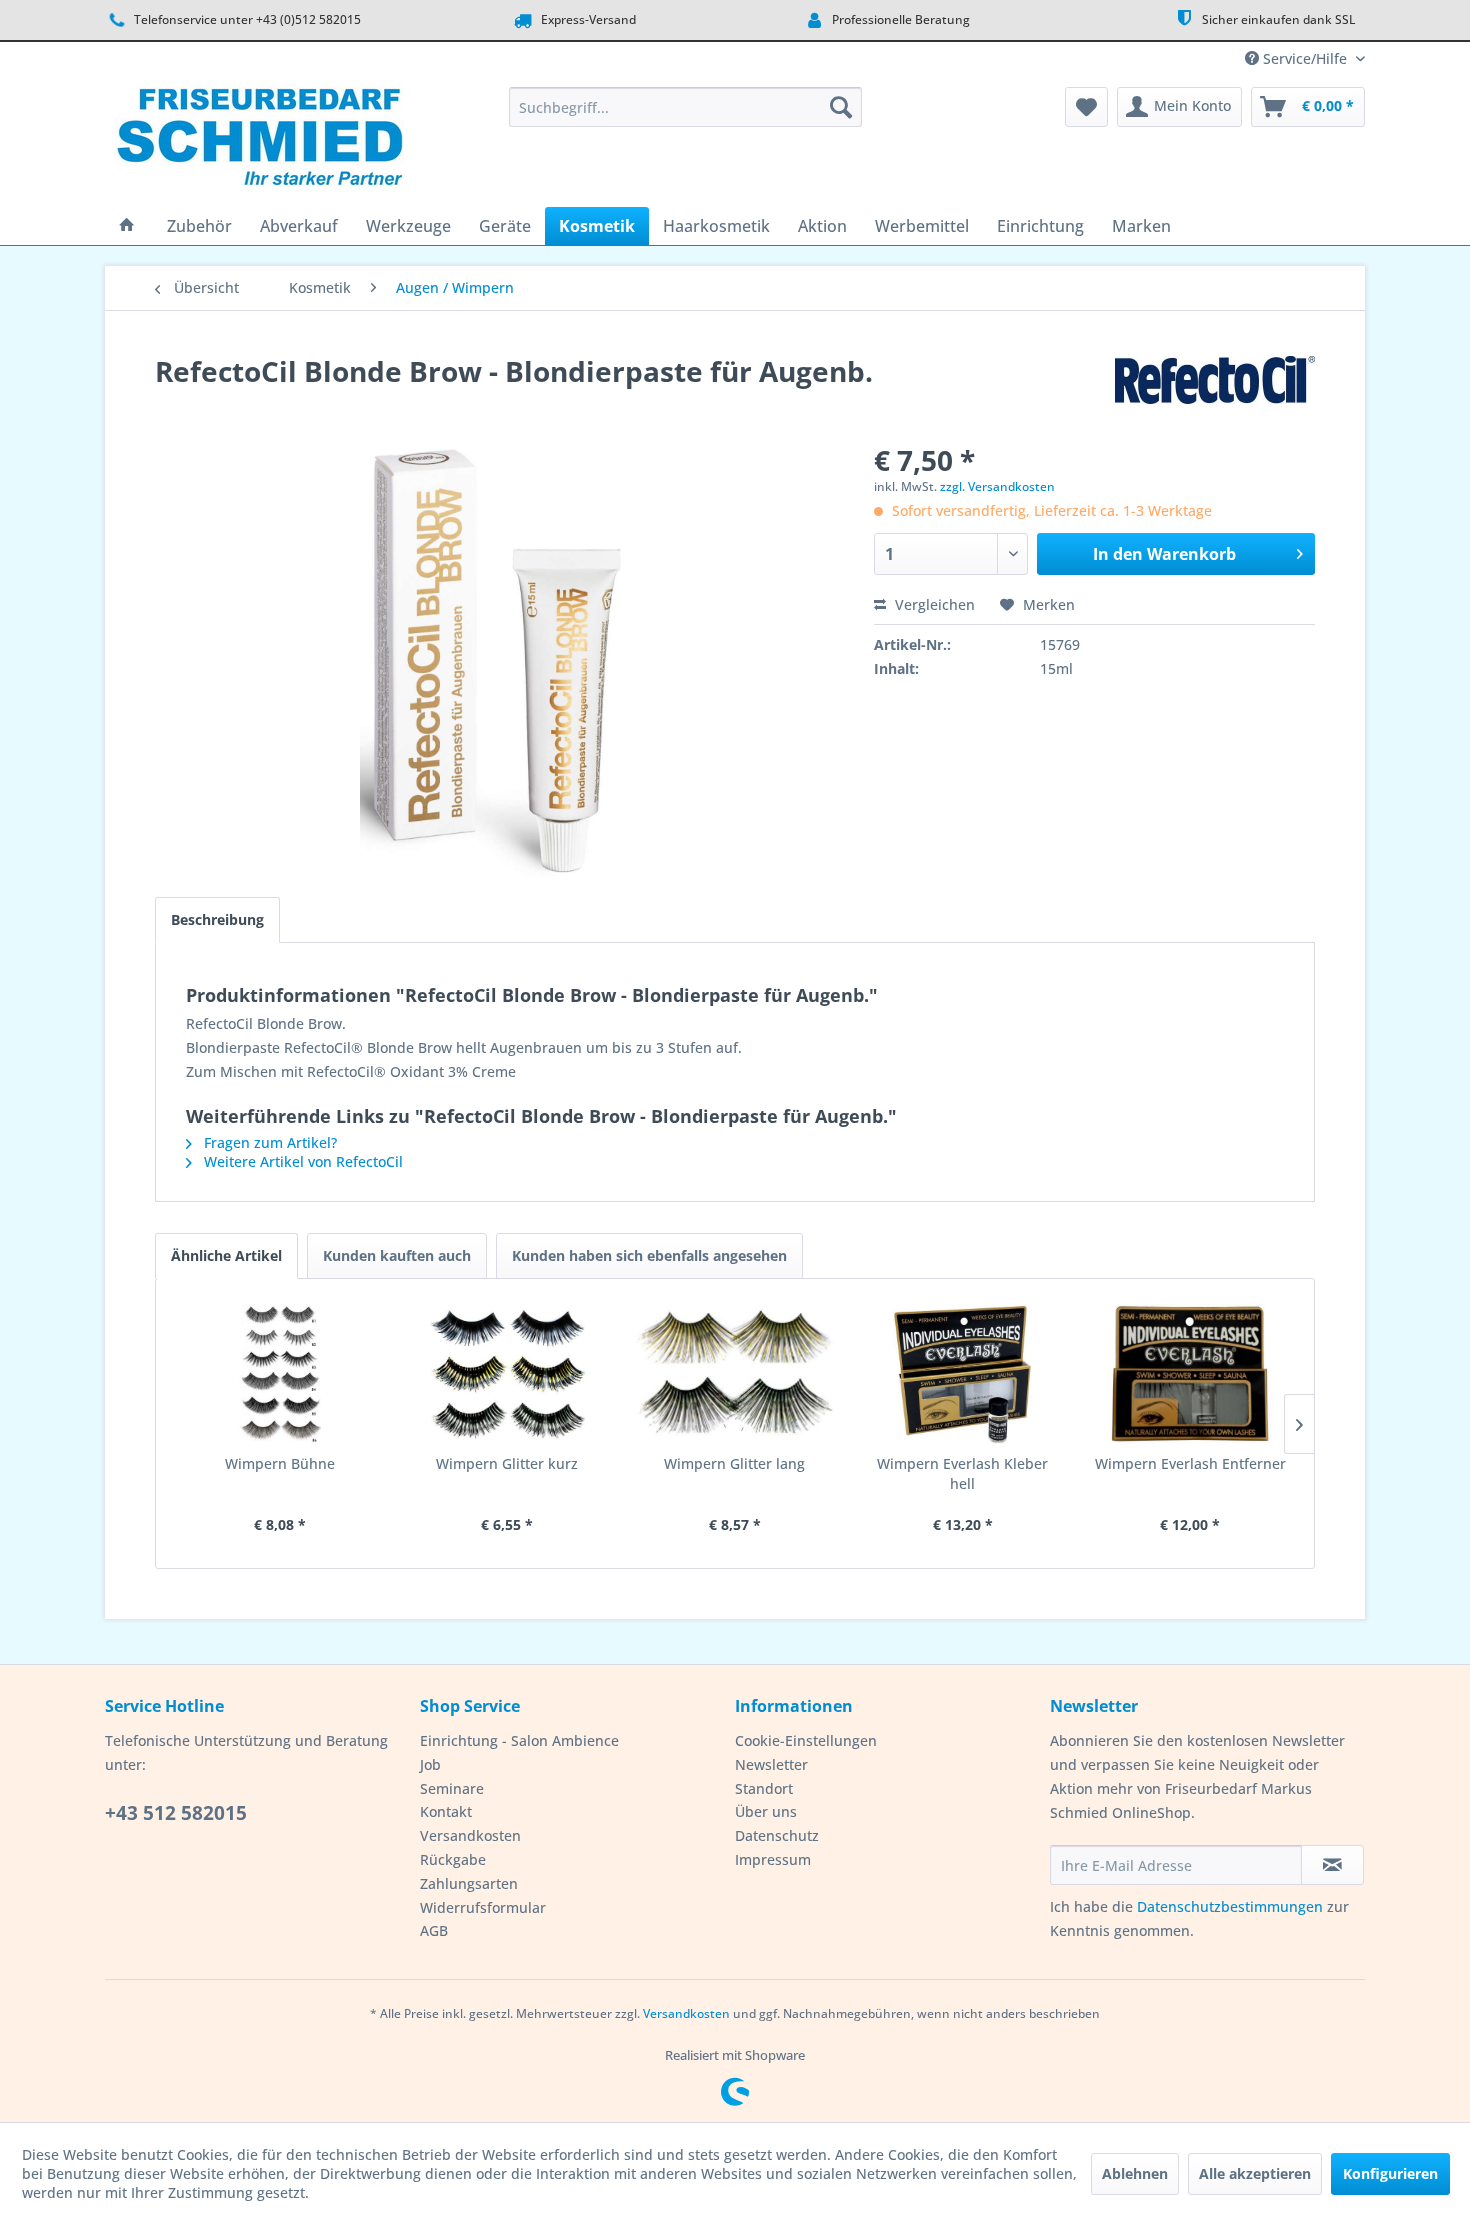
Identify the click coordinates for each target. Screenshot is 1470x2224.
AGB (434, 1930)
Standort (764, 1788)
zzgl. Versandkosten (997, 486)
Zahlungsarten (469, 1883)
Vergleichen (933, 604)
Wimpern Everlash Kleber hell (962, 1473)
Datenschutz (777, 1835)
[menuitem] (685, 107)
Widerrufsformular (483, 1907)
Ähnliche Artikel (226, 1255)
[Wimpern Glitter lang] (735, 1374)
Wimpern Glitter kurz (507, 1463)
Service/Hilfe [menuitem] (1305, 58)
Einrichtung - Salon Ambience (519, 1740)
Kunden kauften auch (397, 1255)
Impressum (773, 1859)
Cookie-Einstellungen (806, 1740)
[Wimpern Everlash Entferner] (1190, 1374)
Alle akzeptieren (1255, 2173)
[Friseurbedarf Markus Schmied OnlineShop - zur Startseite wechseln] (259, 142)
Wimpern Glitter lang (734, 1463)
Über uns (766, 1811)
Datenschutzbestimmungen (1230, 1906)
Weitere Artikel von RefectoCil (301, 1161)
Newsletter (771, 1764)
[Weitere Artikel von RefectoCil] (1215, 391)
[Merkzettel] (1086, 107)
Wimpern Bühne (280, 1463)
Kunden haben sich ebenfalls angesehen (649, 1255)
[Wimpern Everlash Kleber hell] (963, 1374)
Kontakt (446, 1811)
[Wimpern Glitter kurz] (508, 1374)
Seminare (452, 1788)
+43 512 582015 (176, 1813)
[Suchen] (841, 107)
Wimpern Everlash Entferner (1190, 1463)
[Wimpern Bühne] (280, 1374)
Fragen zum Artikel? (268, 1142)
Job (430, 1764)
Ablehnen (1135, 2173)
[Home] (127, 226)
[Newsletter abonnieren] (1332, 1865)
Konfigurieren (1390, 2173)
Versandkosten (470, 1835)
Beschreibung (217, 919)
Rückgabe (453, 1859)
